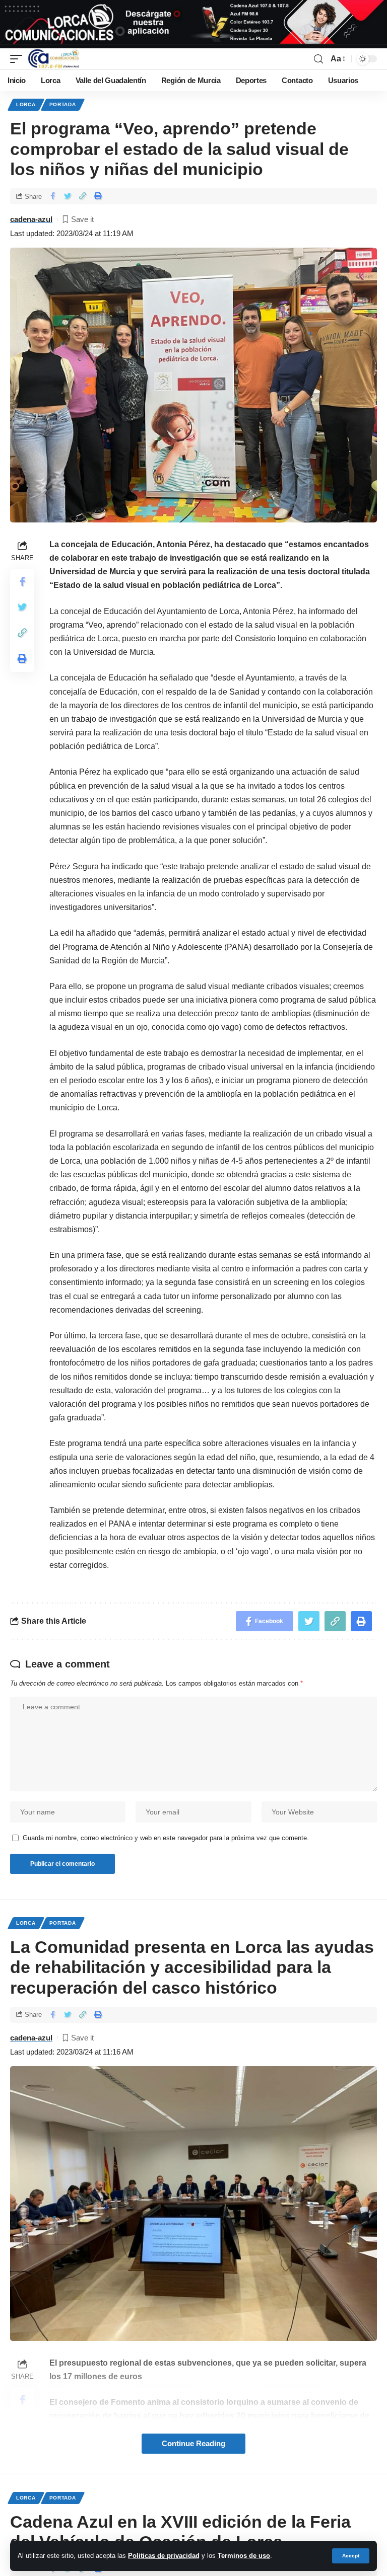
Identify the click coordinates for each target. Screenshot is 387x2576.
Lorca (26, 104)
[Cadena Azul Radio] (54, 59)
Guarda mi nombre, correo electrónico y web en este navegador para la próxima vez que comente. (166, 1838)
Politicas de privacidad (164, 2556)
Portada (63, 104)
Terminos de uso (244, 2556)
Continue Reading (193, 2444)
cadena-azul (31, 219)
